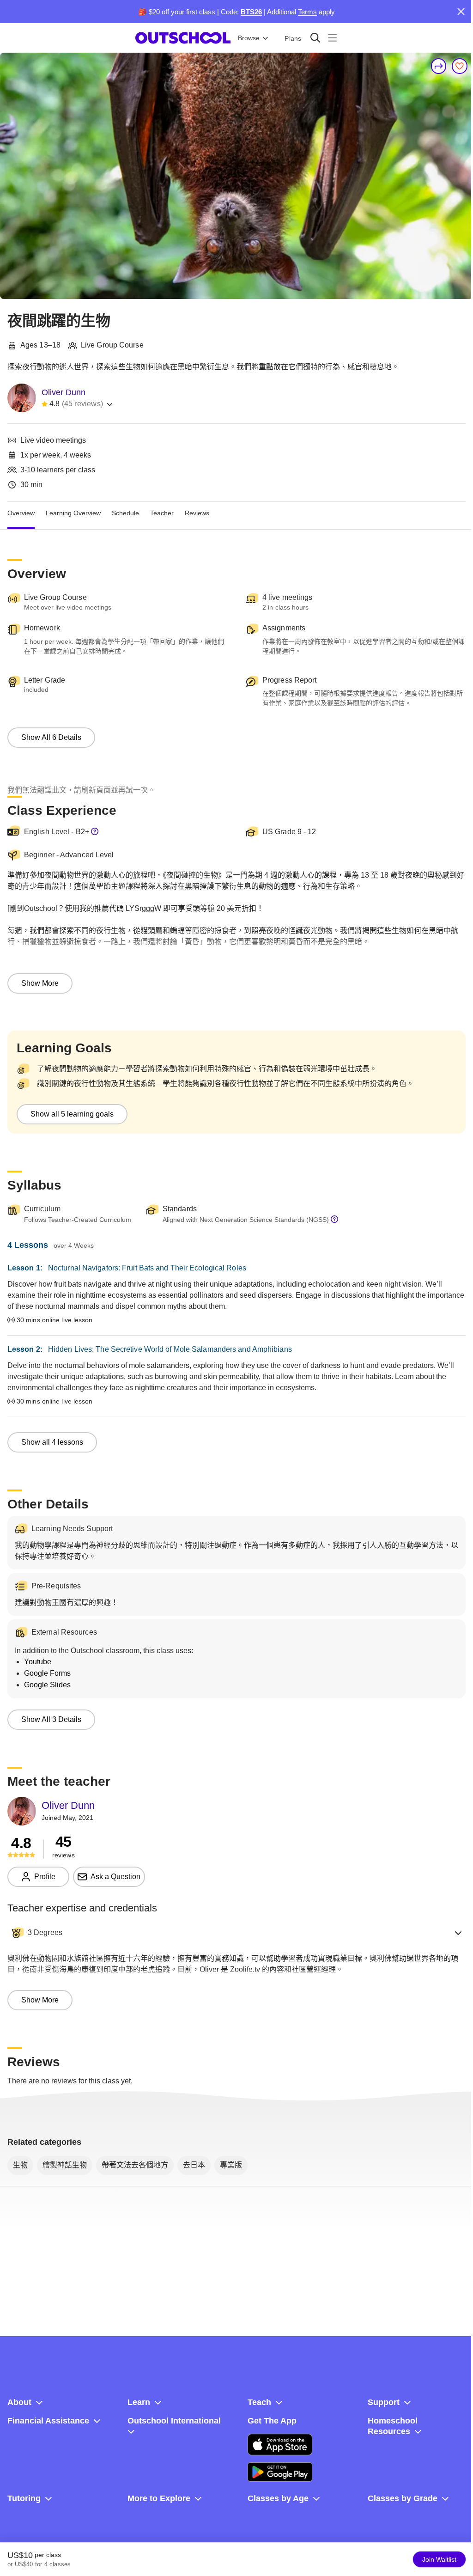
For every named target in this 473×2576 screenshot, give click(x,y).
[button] (236, 1933)
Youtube (38, 1662)
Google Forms (47, 1673)
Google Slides (47, 1685)
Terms (307, 12)
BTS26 (251, 12)
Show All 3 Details (51, 1719)
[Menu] (332, 38)
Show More (40, 983)
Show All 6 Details (51, 737)
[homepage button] (183, 38)
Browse (249, 38)
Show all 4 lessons (52, 1442)
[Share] (439, 66)
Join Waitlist (439, 2559)
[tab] (21, 513)
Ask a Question (115, 1877)
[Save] (460, 66)
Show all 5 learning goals (72, 1114)
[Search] (315, 38)
